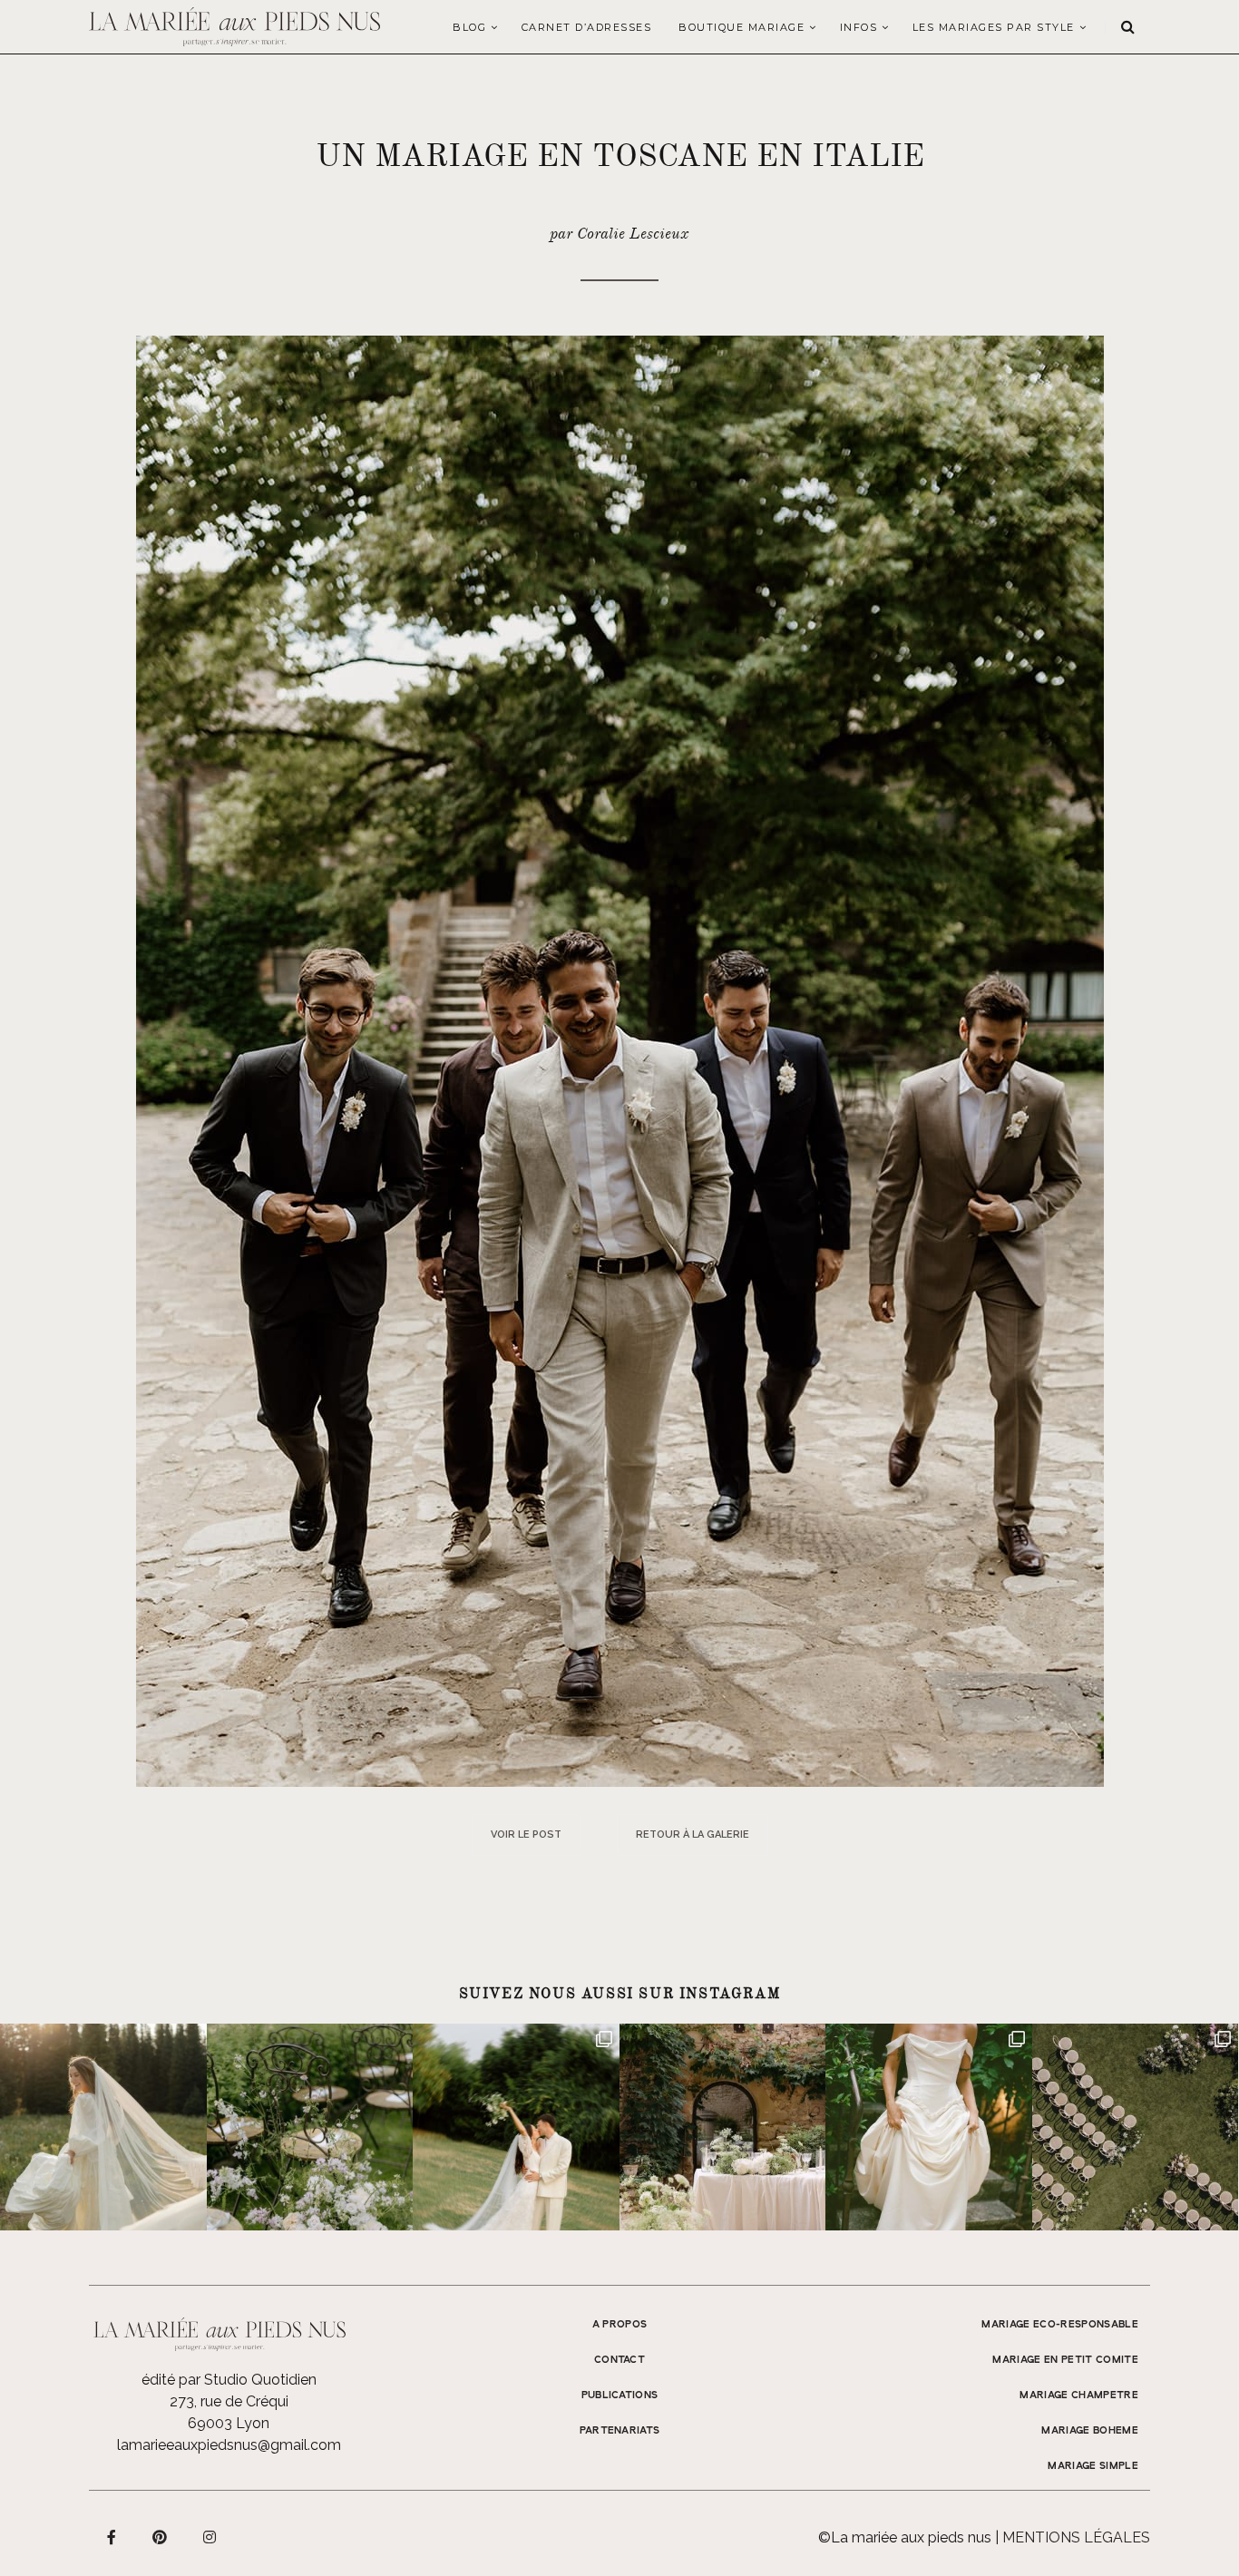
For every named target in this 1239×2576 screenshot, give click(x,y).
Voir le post (526, 1834)
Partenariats (620, 2431)
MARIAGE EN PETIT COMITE (1065, 2360)
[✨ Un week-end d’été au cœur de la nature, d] (516, 2127)
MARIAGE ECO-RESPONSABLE (1060, 2325)
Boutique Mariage (741, 27)
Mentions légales (1076, 2537)
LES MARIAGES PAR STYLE (994, 27)
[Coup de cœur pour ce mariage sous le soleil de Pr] (929, 2127)
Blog (469, 27)
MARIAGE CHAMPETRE (1079, 2395)
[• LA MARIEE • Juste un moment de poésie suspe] (103, 2127)
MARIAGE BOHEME (1090, 2431)
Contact (619, 2360)
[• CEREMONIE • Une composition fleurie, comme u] (310, 2127)
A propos (620, 2325)
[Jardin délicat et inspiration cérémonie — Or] (1136, 2127)
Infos (859, 27)
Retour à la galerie (693, 1834)
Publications (620, 2395)
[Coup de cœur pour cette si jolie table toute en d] (723, 2127)
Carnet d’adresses (587, 27)
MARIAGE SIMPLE (1093, 2466)
